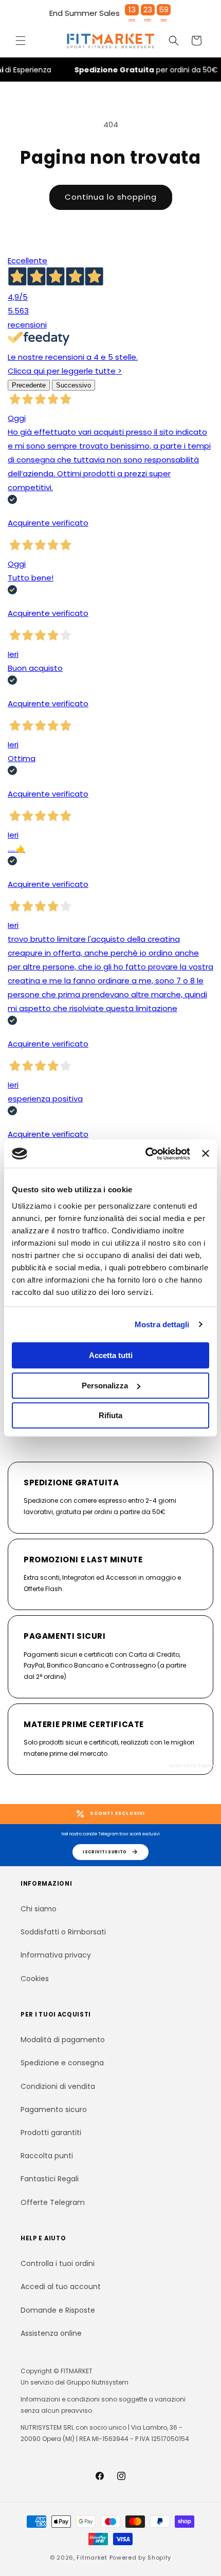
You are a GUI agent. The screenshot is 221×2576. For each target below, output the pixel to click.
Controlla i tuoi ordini (58, 2263)
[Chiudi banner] (206, 1154)
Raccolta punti (47, 2156)
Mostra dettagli (162, 1324)
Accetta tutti (111, 1355)
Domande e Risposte (58, 2310)
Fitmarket (92, 2558)
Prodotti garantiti (51, 2133)
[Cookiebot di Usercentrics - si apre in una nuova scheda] (145, 1154)
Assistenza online (51, 2333)
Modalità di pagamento (63, 2040)
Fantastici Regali (50, 2179)
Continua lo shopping (111, 197)
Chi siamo (39, 1909)
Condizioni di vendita (58, 2086)
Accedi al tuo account (61, 2287)
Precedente (29, 385)
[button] (21, 41)
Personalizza (105, 1386)
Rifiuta (110, 1415)
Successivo (73, 385)
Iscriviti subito (105, 1852)
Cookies (35, 1979)
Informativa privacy (56, 1955)
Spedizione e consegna (62, 2063)
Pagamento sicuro (54, 2109)
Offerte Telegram (53, 2202)
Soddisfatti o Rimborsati (63, 1932)
